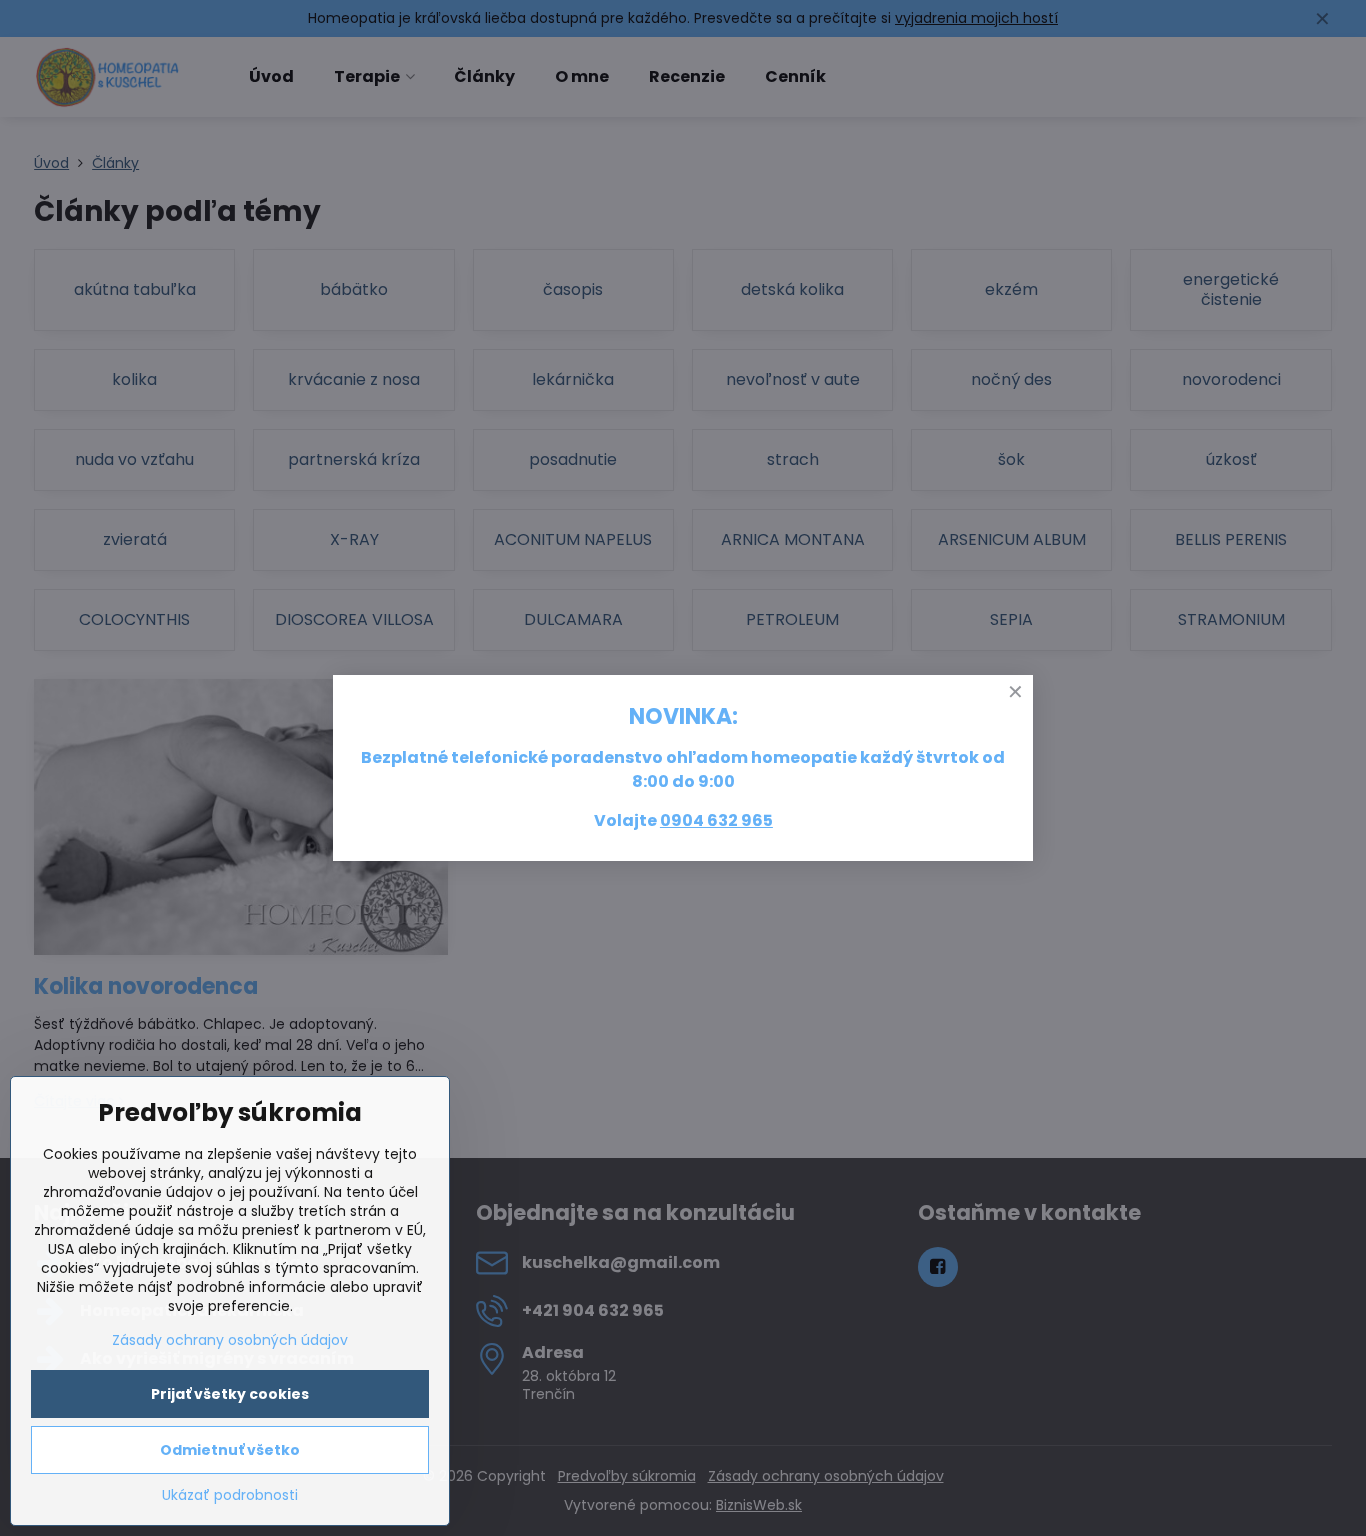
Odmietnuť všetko (230, 1450)
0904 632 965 (716, 820)
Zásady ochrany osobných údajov (230, 1340)
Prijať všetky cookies (230, 1394)
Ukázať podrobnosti (230, 1495)
